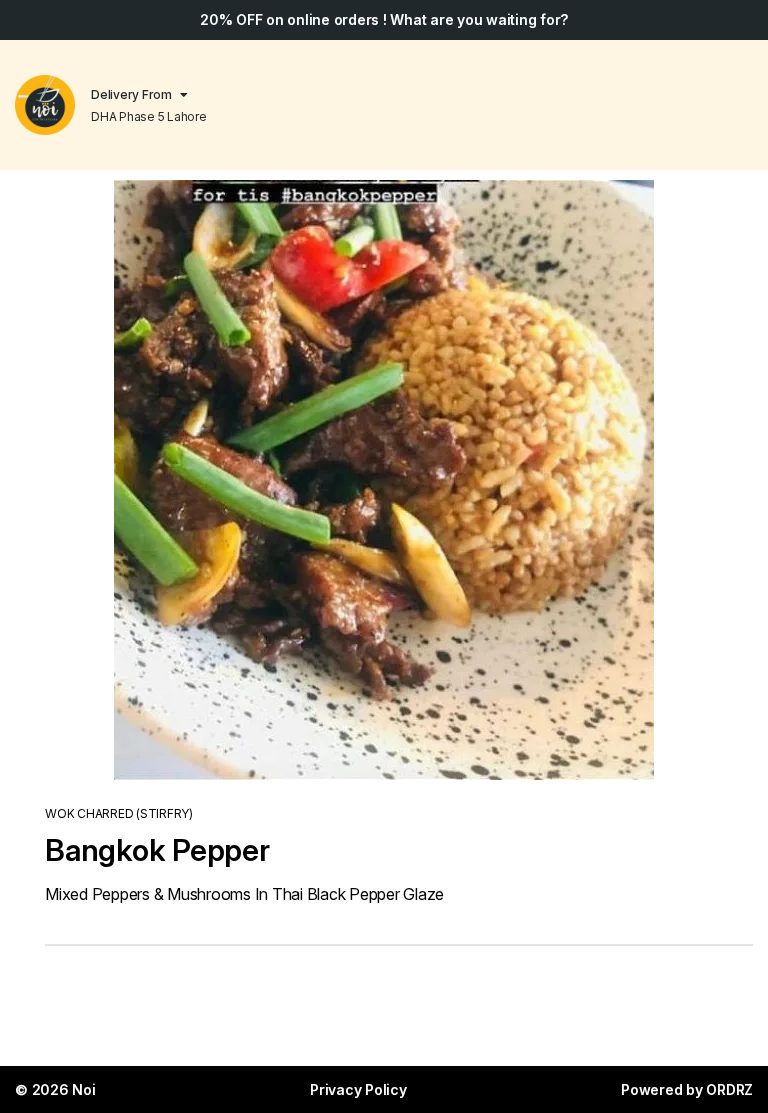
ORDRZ (729, 1089)
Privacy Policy (358, 1089)
